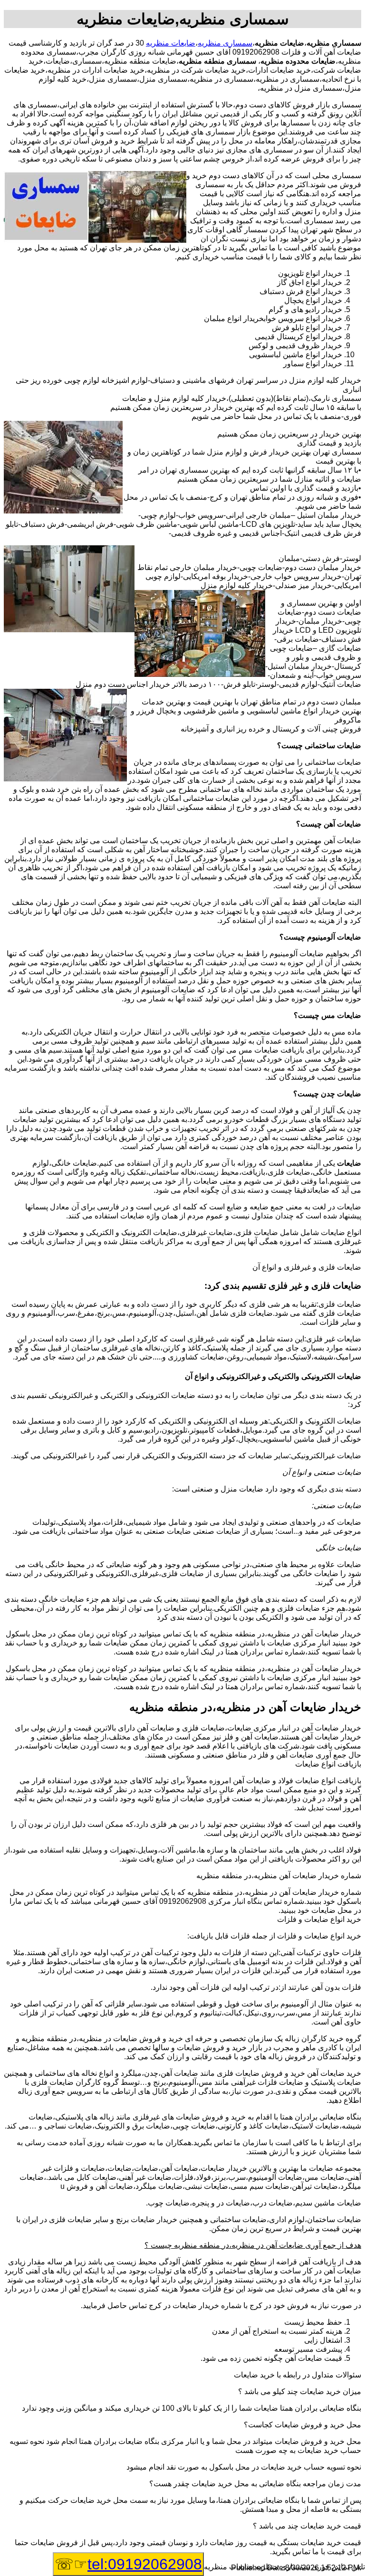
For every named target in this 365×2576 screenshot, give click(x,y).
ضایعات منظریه (171, 43)
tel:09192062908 (145, 2564)
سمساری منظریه (225, 43)
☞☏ (128, 2564)
